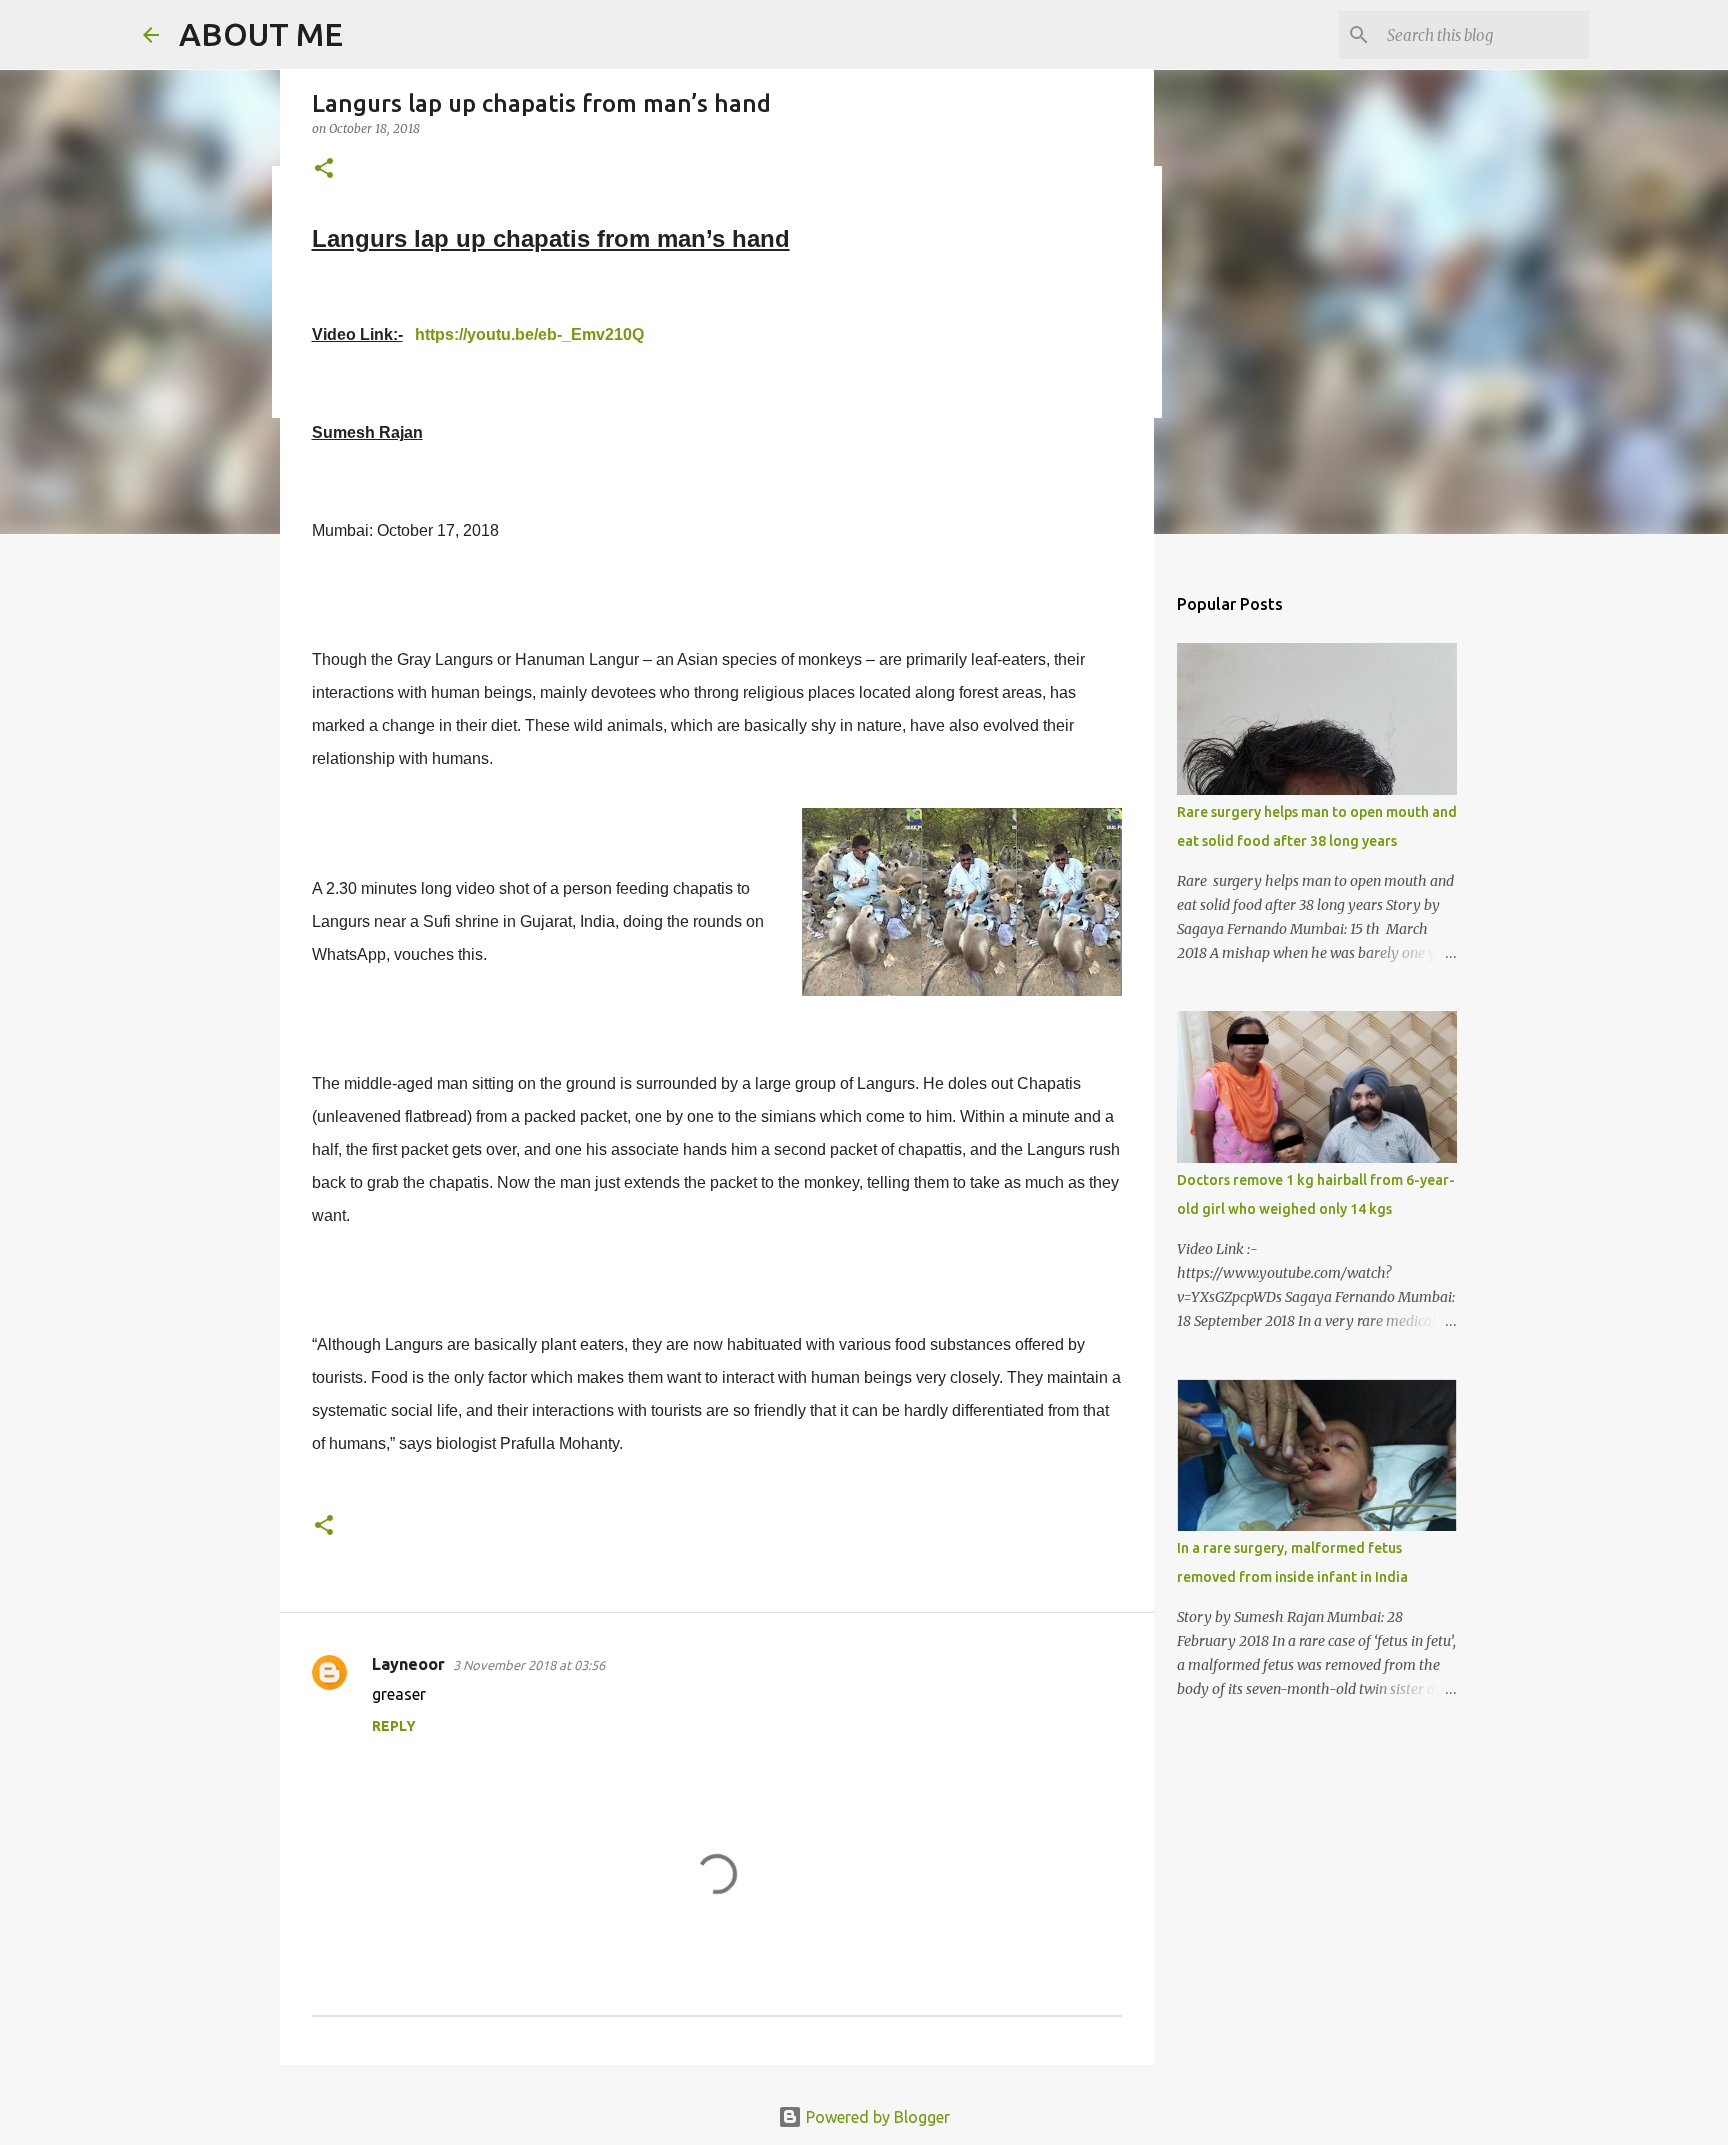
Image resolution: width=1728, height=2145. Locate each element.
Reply (394, 1726)
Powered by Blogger (876, 2117)
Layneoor (408, 1664)
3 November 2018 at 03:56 (529, 1665)
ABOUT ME (261, 34)
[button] (324, 169)
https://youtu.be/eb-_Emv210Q (529, 334)
